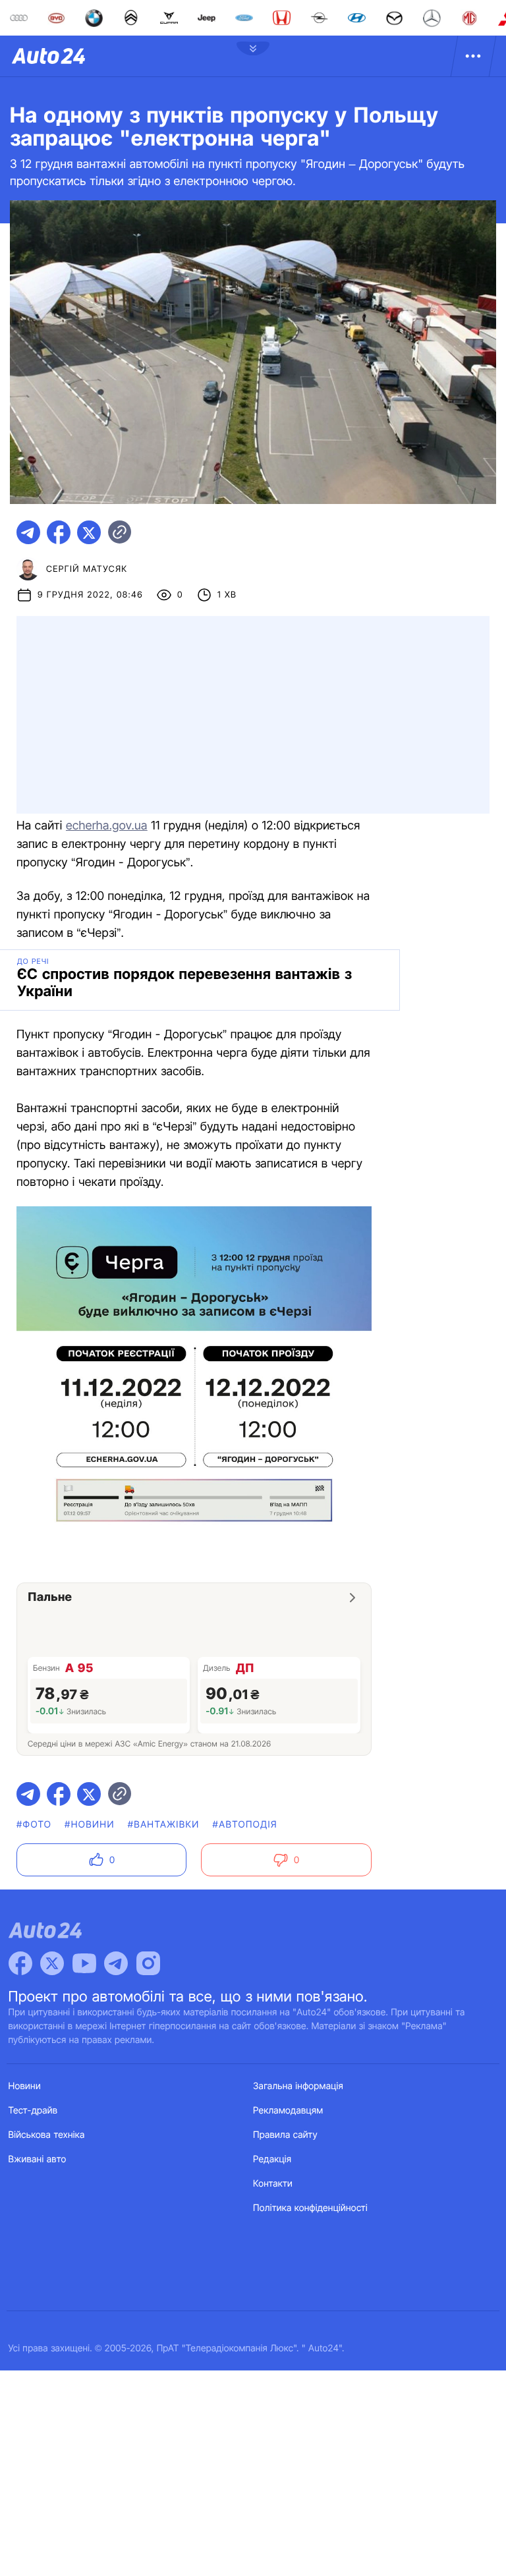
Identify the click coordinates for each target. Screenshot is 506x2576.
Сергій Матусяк (87, 569)
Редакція (272, 2159)
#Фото (34, 1825)
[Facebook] (20, 1963)
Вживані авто (38, 2159)
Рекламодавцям (288, 2111)
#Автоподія (245, 1825)
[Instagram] (148, 1963)
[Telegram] (116, 1963)
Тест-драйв (33, 2111)
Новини (25, 2086)
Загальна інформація (298, 2086)
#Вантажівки (164, 1825)
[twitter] (89, 532)
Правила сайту (285, 2135)
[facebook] (59, 532)
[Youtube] (84, 1963)
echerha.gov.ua (107, 826)
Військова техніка (47, 2135)
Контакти (273, 2184)
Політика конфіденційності (310, 2208)
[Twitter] (52, 1963)
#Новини (90, 1825)
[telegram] (28, 532)
